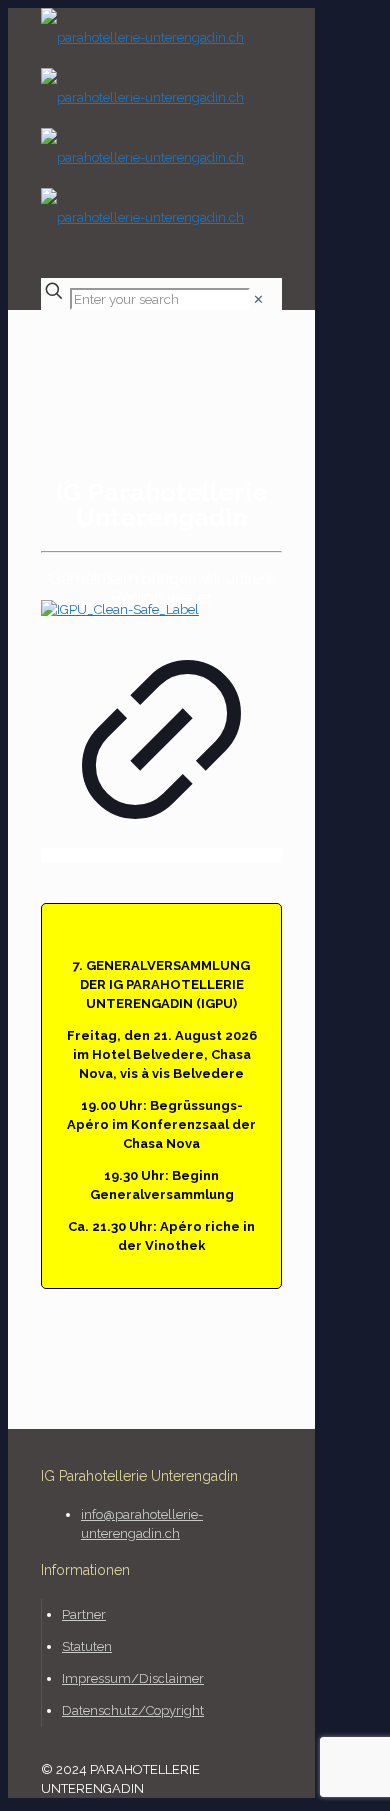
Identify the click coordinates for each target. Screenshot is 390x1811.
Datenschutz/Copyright (133, 1710)
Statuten (87, 1646)
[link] (258, 299)
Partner (84, 1614)
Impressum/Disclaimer (133, 1678)
